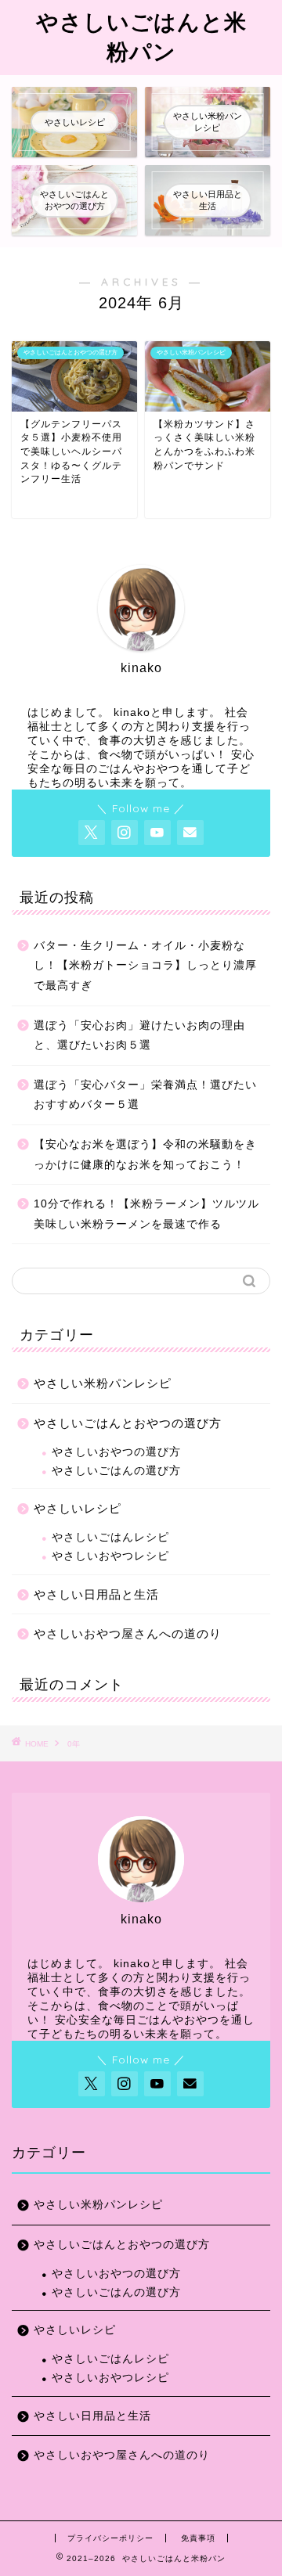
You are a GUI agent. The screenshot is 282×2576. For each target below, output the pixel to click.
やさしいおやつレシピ (110, 1556)
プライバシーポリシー (110, 2538)
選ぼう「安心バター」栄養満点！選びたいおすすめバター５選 (145, 1095)
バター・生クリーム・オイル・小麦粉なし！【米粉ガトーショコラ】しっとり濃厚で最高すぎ (145, 966)
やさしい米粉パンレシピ (103, 1383)
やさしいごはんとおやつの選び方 (128, 1423)
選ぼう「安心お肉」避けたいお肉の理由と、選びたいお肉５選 (139, 1036)
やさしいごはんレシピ (110, 1537)
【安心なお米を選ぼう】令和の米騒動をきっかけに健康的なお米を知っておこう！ (145, 1155)
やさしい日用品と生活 (96, 1594)
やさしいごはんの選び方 (116, 1471)
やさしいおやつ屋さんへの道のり (128, 1633)
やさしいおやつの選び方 (116, 1452)
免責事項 (198, 2538)
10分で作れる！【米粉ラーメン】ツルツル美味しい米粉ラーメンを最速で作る (146, 1214)
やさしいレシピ (78, 1508)
